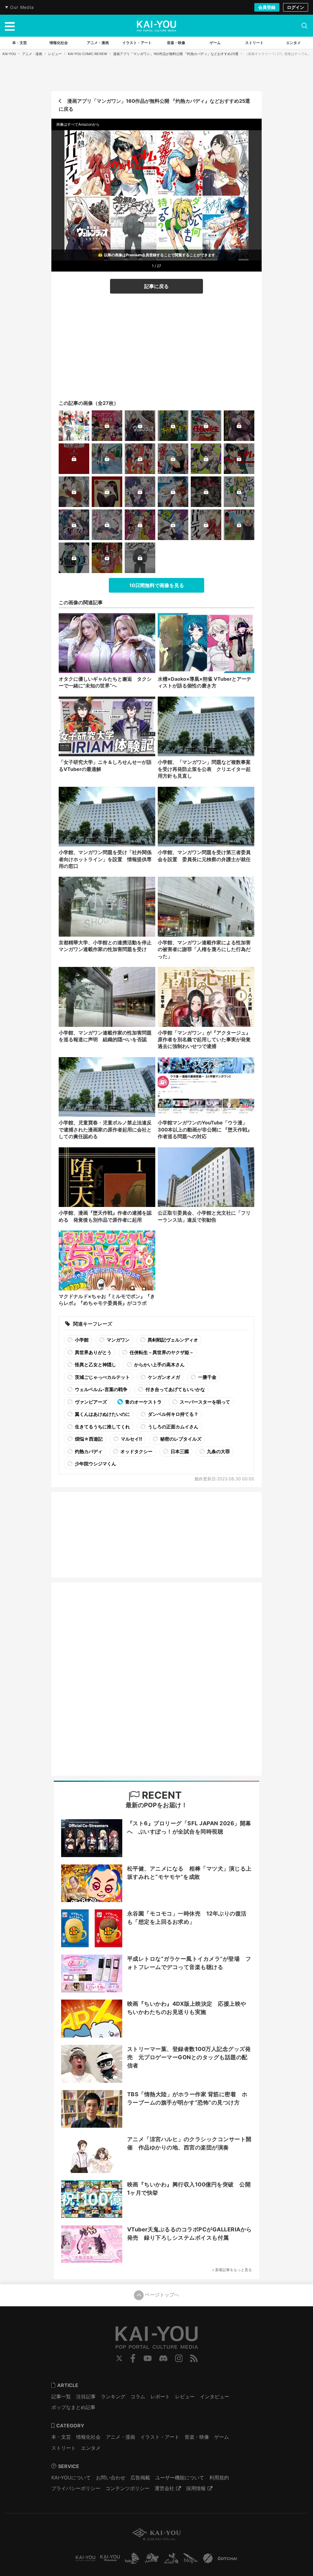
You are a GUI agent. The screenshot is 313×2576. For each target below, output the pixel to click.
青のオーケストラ (143, 1402)
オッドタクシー (136, 1451)
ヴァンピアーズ (90, 1402)
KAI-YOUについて (71, 2478)
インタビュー (215, 2396)
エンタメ (91, 2448)
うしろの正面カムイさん (173, 1427)
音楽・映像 (197, 2437)
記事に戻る (156, 286)
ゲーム (222, 2437)
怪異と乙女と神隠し (95, 1365)
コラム (138, 2396)
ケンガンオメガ (164, 1377)
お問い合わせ (111, 2478)
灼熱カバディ (88, 1451)
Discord (163, 2358)
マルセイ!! (131, 1439)
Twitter (119, 2358)
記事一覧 (61, 2396)
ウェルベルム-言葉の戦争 (101, 1389)
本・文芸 (61, 2437)
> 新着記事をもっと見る (232, 2270)
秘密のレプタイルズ (180, 1439)
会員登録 (267, 7)
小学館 (81, 1340)
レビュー (55, 54)
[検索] (304, 26)
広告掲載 (140, 2478)
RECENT (161, 1795)
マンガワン (118, 1340)
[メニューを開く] (10, 26)
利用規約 (219, 2478)
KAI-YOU (9, 54)
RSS (194, 2358)
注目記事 (86, 2396)
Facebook (133, 2358)
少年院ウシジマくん (95, 1464)
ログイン (296, 7)
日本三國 (179, 1451)
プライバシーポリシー (76, 2488)
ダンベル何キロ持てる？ (173, 1414)
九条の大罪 (218, 1451)
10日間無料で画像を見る (157, 585)
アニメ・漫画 (32, 54)
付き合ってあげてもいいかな (175, 1389)
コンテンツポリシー (127, 2488)
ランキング (113, 2396)
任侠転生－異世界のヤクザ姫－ (161, 1352)
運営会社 (164, 2488)
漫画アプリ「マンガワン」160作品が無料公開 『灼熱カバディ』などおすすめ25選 (176, 54)
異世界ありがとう (93, 1352)
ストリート (64, 2448)
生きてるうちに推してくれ (102, 1427)
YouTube (148, 2358)
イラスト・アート (160, 2437)
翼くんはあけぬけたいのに (102, 1414)
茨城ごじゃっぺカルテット (102, 1377)
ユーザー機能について (180, 2478)
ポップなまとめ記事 (73, 2407)
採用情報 (196, 2488)
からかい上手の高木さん (159, 1365)
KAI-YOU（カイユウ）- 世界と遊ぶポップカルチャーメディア (156, 26)
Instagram (179, 2358)
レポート (160, 2396)
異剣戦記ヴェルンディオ (172, 1340)
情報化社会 (88, 2437)
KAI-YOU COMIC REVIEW (87, 54)
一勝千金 (207, 1377)
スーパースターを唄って (204, 1402)
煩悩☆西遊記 (88, 1439)
